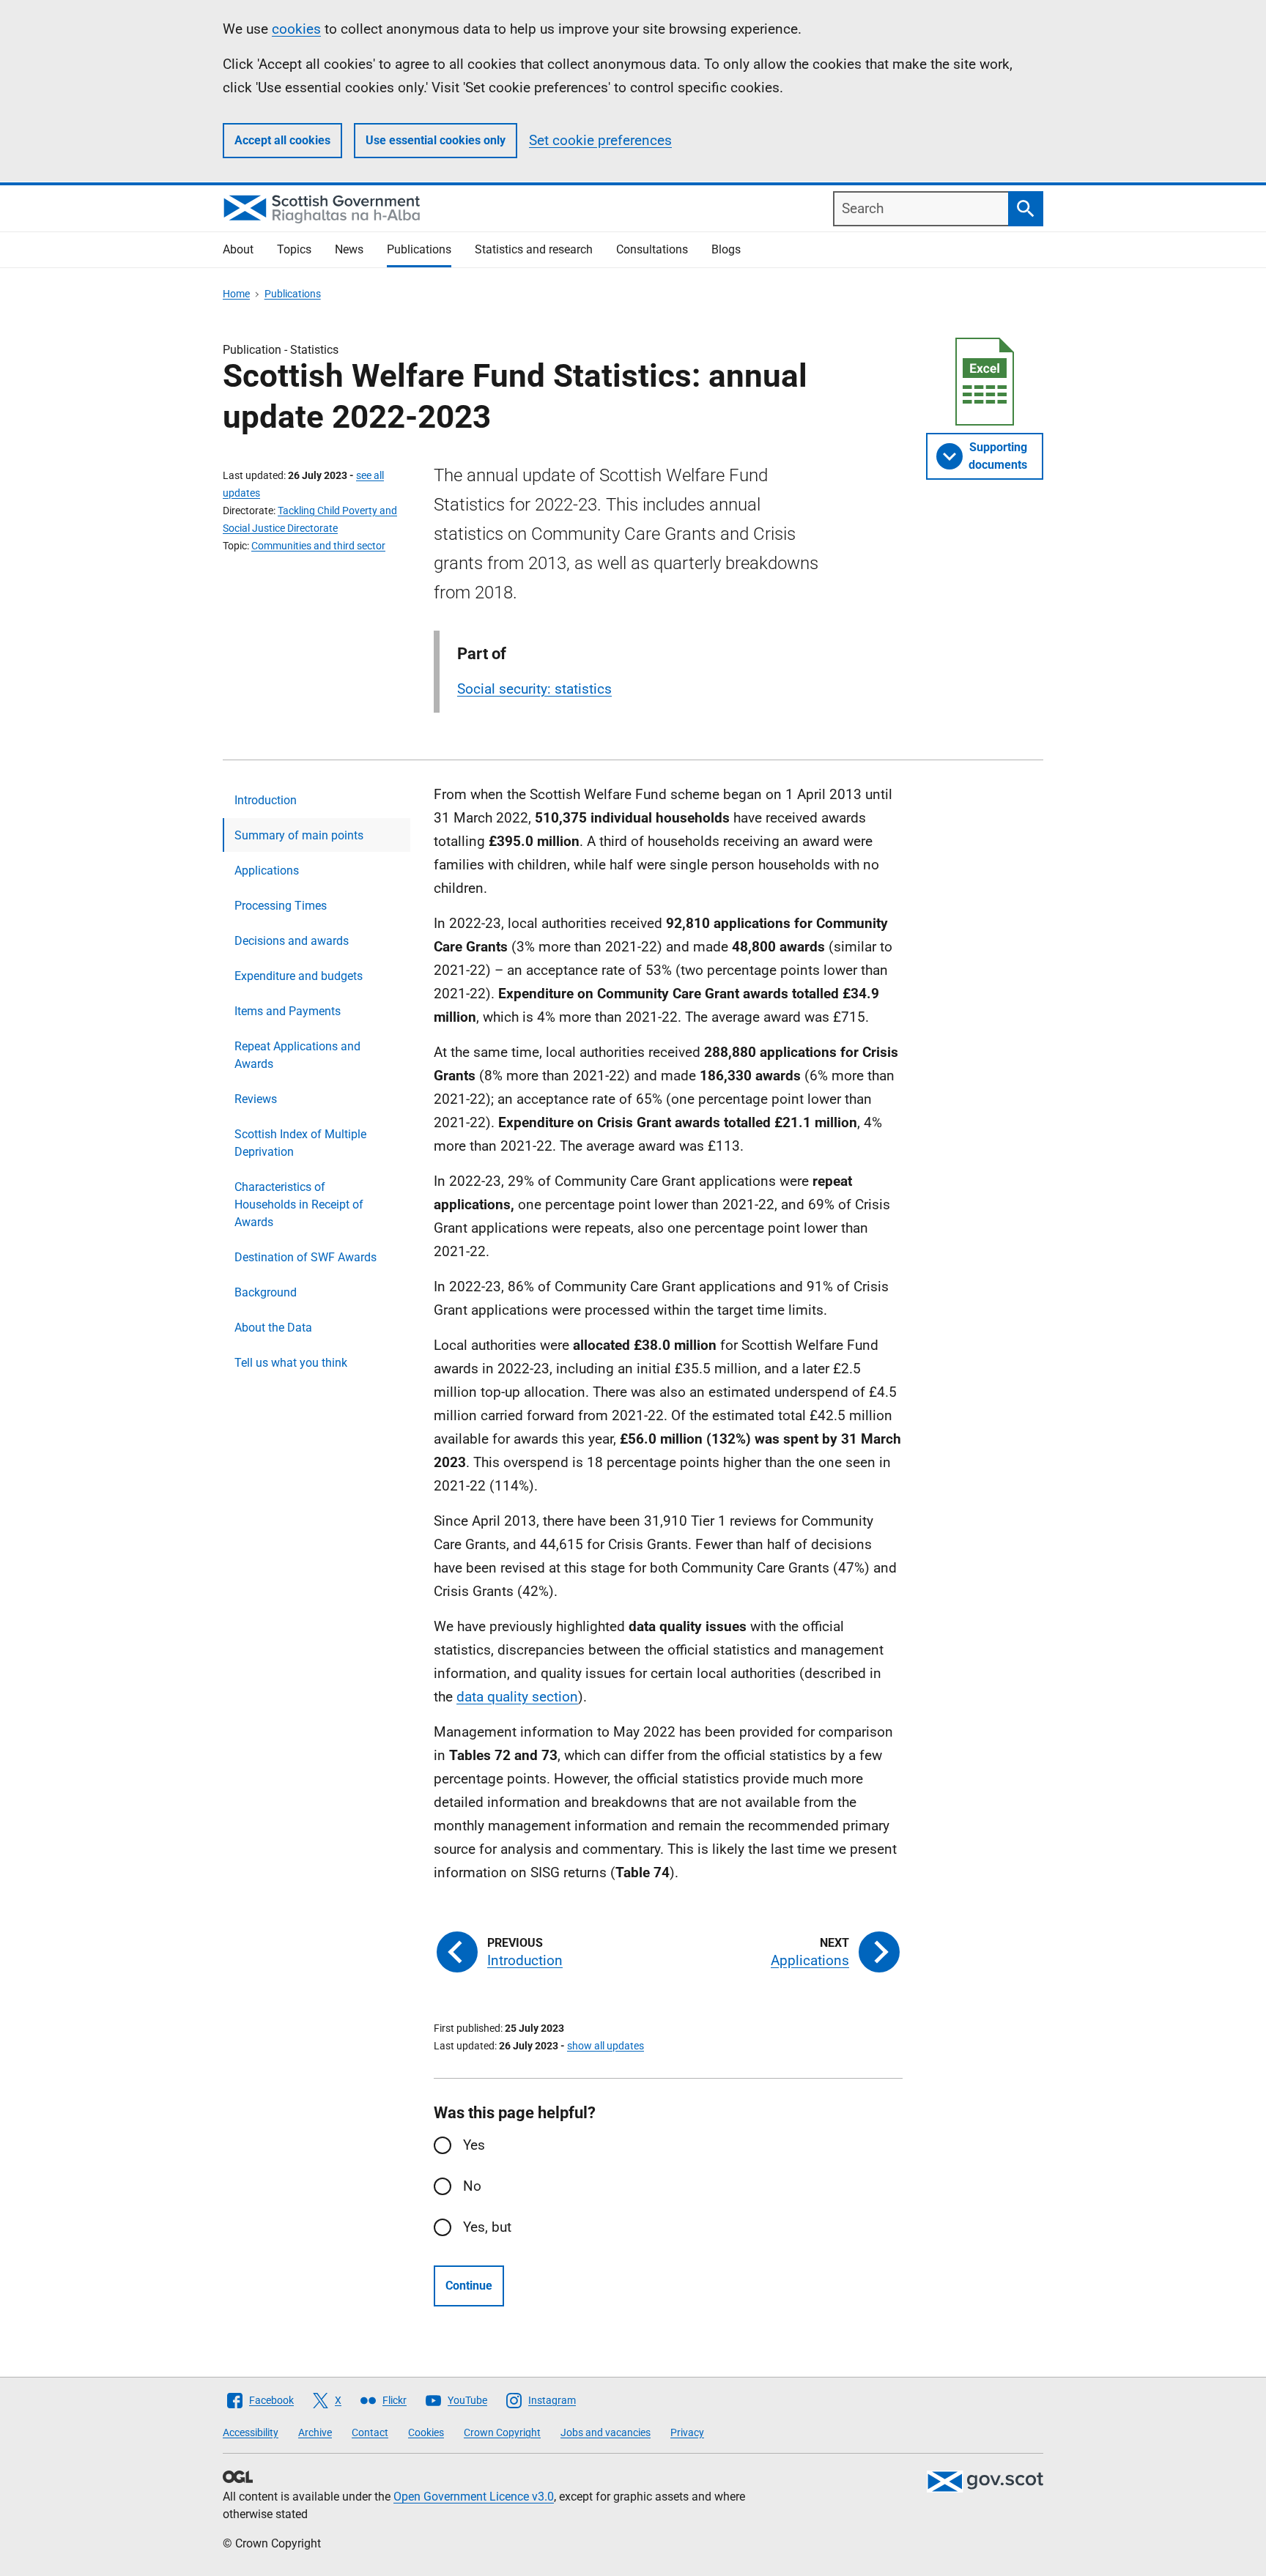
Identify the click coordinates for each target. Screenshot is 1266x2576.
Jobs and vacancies (606, 2432)
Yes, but (487, 2227)
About (238, 249)
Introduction (266, 800)
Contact (370, 2432)
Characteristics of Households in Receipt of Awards (299, 1205)
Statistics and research (534, 249)
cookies (296, 29)
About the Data (273, 1328)
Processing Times (281, 906)
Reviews (256, 1099)
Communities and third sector (318, 546)
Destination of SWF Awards (306, 1257)
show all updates (606, 2046)
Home (236, 294)
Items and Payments (288, 1011)
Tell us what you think (291, 1363)
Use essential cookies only (436, 140)
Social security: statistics (534, 689)
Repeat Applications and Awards (297, 1055)
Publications (419, 249)
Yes (474, 2145)
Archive (315, 2432)
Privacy (687, 2432)
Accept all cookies (282, 140)
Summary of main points (299, 835)
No (472, 2186)
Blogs (726, 249)
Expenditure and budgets (299, 976)
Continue (469, 2286)
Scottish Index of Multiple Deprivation (300, 1143)
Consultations (652, 249)
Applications (267, 871)
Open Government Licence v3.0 (474, 2497)
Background (266, 1292)
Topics (294, 249)
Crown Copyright (502, 2432)
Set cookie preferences (600, 140)
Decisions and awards (292, 941)
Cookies (426, 2432)
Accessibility (251, 2432)
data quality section (517, 1697)
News (349, 249)
